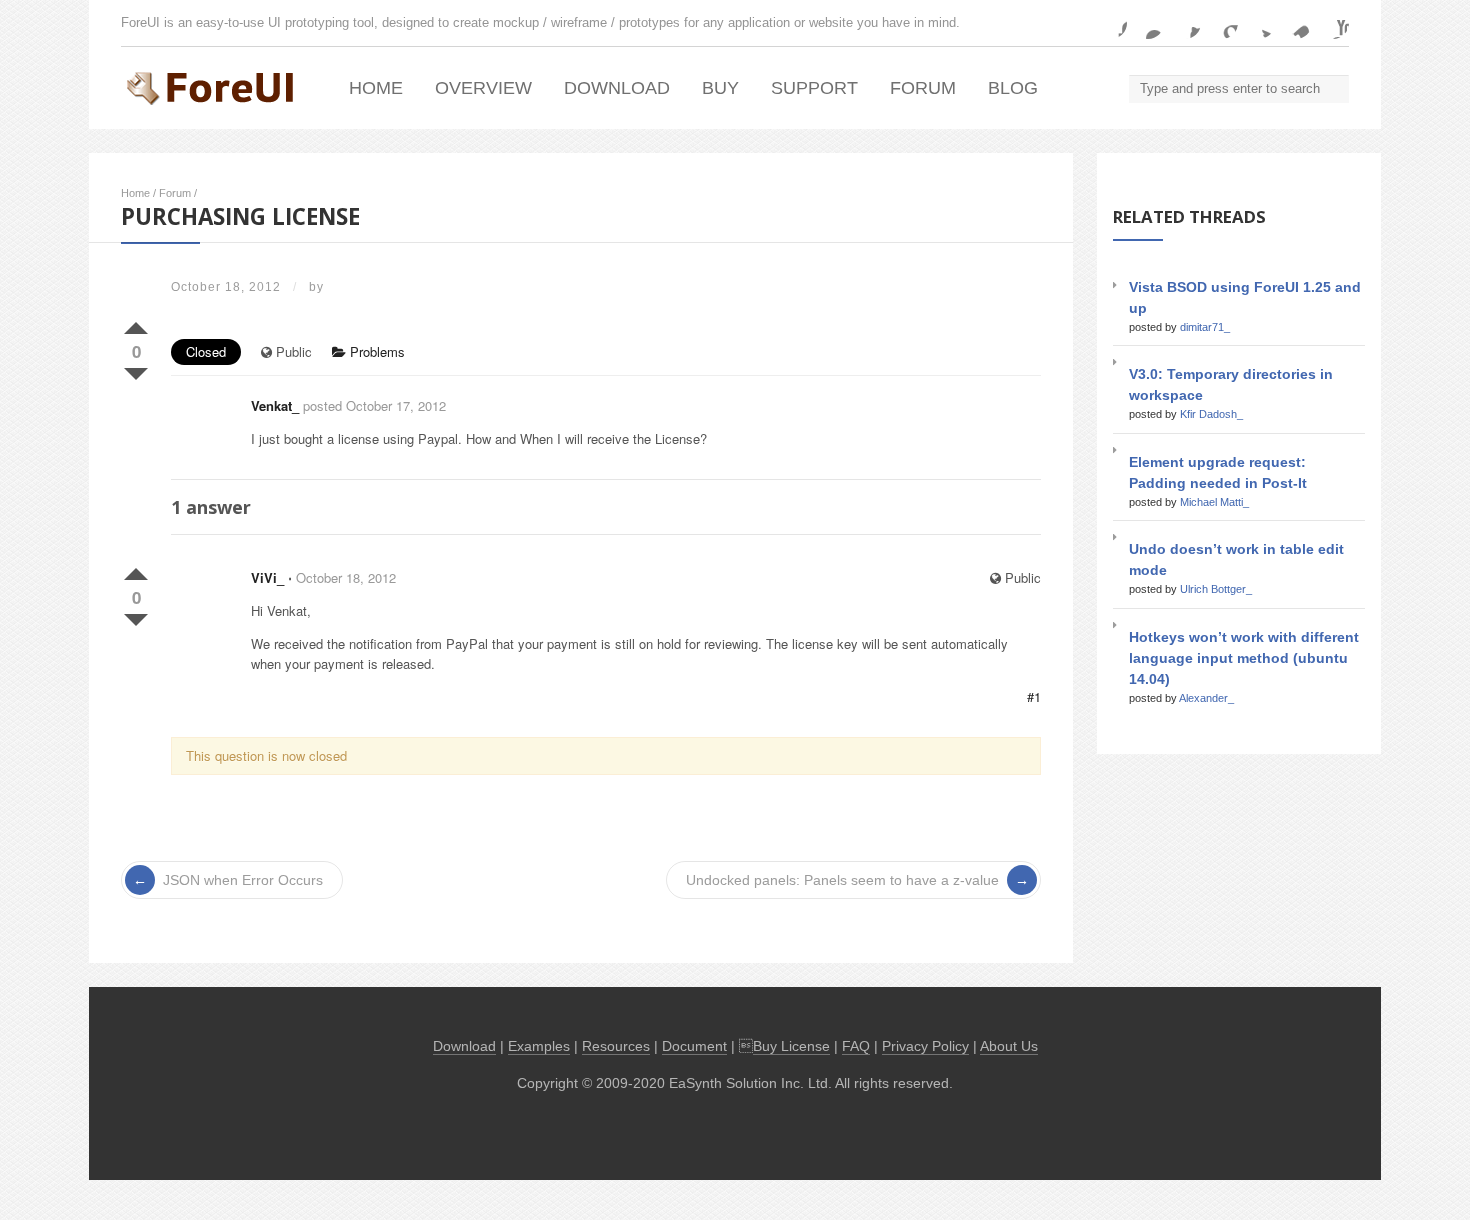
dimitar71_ (1205, 327)
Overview (483, 88)
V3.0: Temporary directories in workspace (1231, 384)
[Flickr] (1148, 23)
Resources (616, 1046)
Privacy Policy (925, 1046)
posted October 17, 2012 (374, 405)
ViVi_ (267, 577)
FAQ (856, 1046)
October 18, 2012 (346, 577)
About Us (1009, 1046)
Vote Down (136, 370)
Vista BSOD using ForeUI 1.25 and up (1245, 297)
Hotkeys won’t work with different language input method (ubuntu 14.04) (1244, 658)
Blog (1013, 88)
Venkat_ (275, 405)
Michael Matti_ (1214, 502)
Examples (539, 1046)
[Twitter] (1259, 23)
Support (814, 88)
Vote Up (136, 324)
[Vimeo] (1296, 23)
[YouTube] (1333, 23)
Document (694, 1046)
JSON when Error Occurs (243, 880)
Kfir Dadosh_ (1211, 414)
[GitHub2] (1185, 23)
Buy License (791, 1046)
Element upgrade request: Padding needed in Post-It (1218, 472)
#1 (1034, 696)
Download (617, 88)
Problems (375, 351)
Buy (720, 88)
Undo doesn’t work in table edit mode (1236, 559)
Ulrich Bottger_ (1216, 589)
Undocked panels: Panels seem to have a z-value (842, 880)
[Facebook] (1111, 23)
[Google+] (1222, 23)
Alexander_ (1206, 698)
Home (376, 88)
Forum (923, 88)
